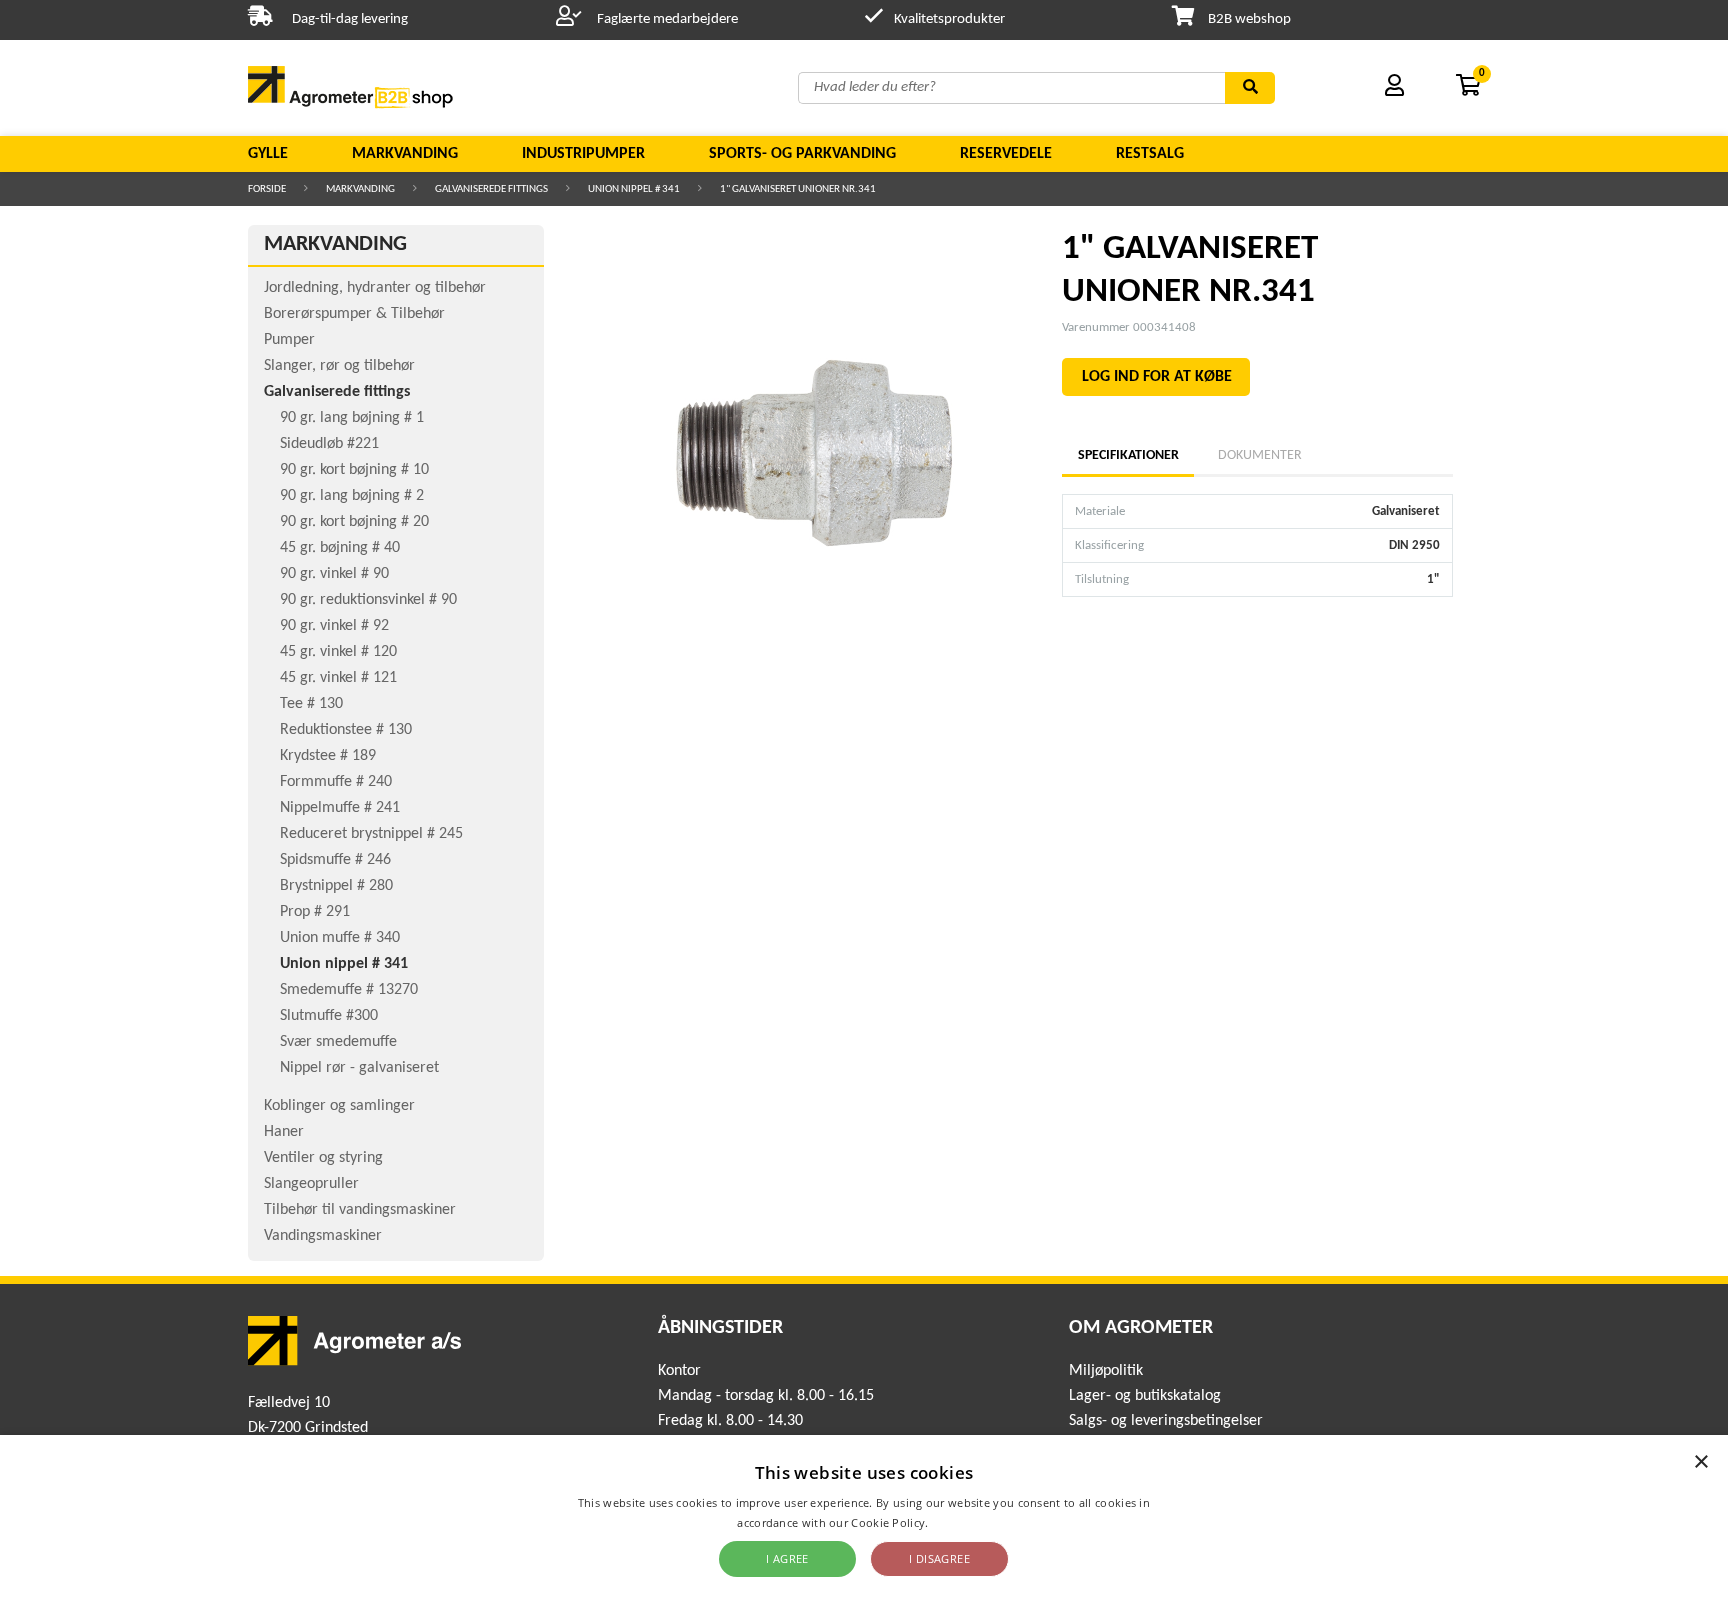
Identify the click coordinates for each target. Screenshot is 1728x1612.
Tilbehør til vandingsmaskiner (360, 1210)
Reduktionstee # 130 (346, 730)
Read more (961, 1522)
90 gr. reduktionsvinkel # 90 (368, 600)
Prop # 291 (315, 912)
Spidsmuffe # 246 (335, 860)
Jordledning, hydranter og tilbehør (375, 288)
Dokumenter (1260, 455)
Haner (284, 1132)
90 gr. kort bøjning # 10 (354, 470)
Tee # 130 (311, 704)
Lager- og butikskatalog (1145, 1396)
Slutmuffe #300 (329, 1016)
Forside (267, 189)
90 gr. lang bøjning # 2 (352, 496)
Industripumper (583, 154)
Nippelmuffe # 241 (340, 808)
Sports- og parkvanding (802, 154)
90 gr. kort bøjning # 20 (354, 522)
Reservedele (1006, 154)
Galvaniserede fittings (491, 189)
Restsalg (1150, 154)
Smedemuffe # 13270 (349, 990)
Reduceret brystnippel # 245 (371, 834)
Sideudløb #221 (329, 444)
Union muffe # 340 (340, 938)
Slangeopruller (311, 1184)
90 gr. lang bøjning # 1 (352, 418)
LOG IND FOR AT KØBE (1157, 377)
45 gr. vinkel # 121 (338, 678)
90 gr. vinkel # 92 (334, 626)
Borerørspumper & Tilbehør (354, 314)
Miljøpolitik (1106, 1371)
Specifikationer (1128, 455)
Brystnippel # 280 (336, 886)
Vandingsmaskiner (323, 1236)
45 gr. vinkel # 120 (338, 652)
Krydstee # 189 (328, 756)
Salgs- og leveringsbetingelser (1166, 1421)
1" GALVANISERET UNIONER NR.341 (798, 189)
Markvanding (405, 154)
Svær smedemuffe (338, 1042)
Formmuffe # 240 (336, 782)
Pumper (289, 340)
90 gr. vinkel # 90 (334, 574)
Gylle (268, 154)
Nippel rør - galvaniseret (359, 1068)
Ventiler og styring (323, 1158)
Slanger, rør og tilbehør (339, 366)
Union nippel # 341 (634, 189)
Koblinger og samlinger (339, 1106)
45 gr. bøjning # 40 (340, 548)
